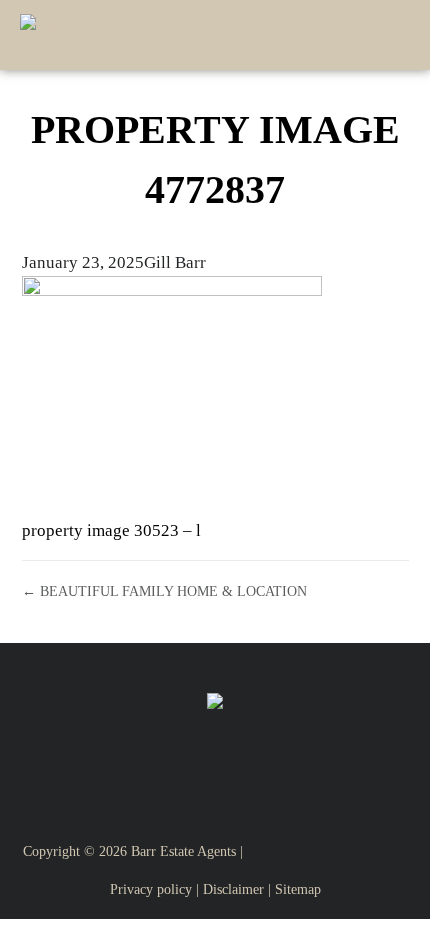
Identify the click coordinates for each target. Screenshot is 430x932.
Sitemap (298, 889)
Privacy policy (151, 889)
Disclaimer (233, 889)
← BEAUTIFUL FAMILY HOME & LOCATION (164, 591)
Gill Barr (175, 262)
